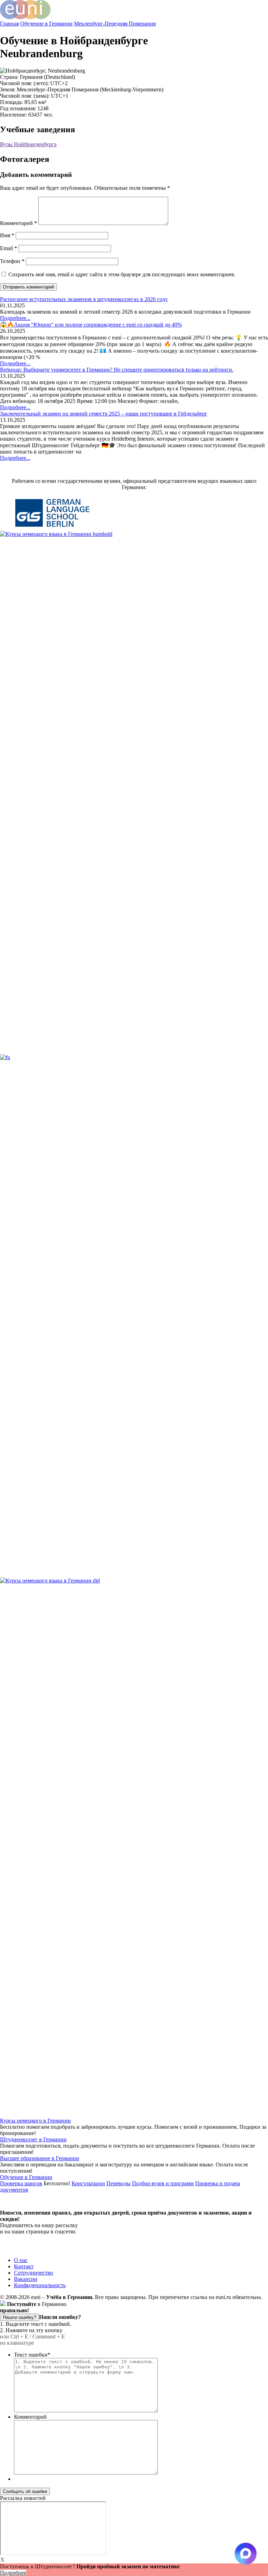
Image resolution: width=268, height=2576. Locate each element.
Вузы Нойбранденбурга (28, 144)
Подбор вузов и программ (163, 2183)
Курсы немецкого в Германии (35, 2121)
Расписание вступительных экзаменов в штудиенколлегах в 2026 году (84, 299)
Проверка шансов (21, 2183)
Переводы (118, 2183)
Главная (9, 24)
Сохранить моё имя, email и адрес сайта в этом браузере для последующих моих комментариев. (122, 274)
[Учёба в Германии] (25, 17)
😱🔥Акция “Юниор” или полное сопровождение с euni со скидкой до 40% (91, 325)
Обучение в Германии (46, 24)
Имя (7, 235)
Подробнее (13, 2573)
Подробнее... (15, 318)
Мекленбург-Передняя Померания (115, 24)
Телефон (12, 261)
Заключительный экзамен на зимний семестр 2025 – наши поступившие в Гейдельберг (104, 414)
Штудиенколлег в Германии (33, 2139)
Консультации (88, 2183)
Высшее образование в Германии (40, 2158)
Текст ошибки (32, 2355)
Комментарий (18, 223)
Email (9, 248)
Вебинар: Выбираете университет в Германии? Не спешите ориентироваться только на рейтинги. (117, 370)
